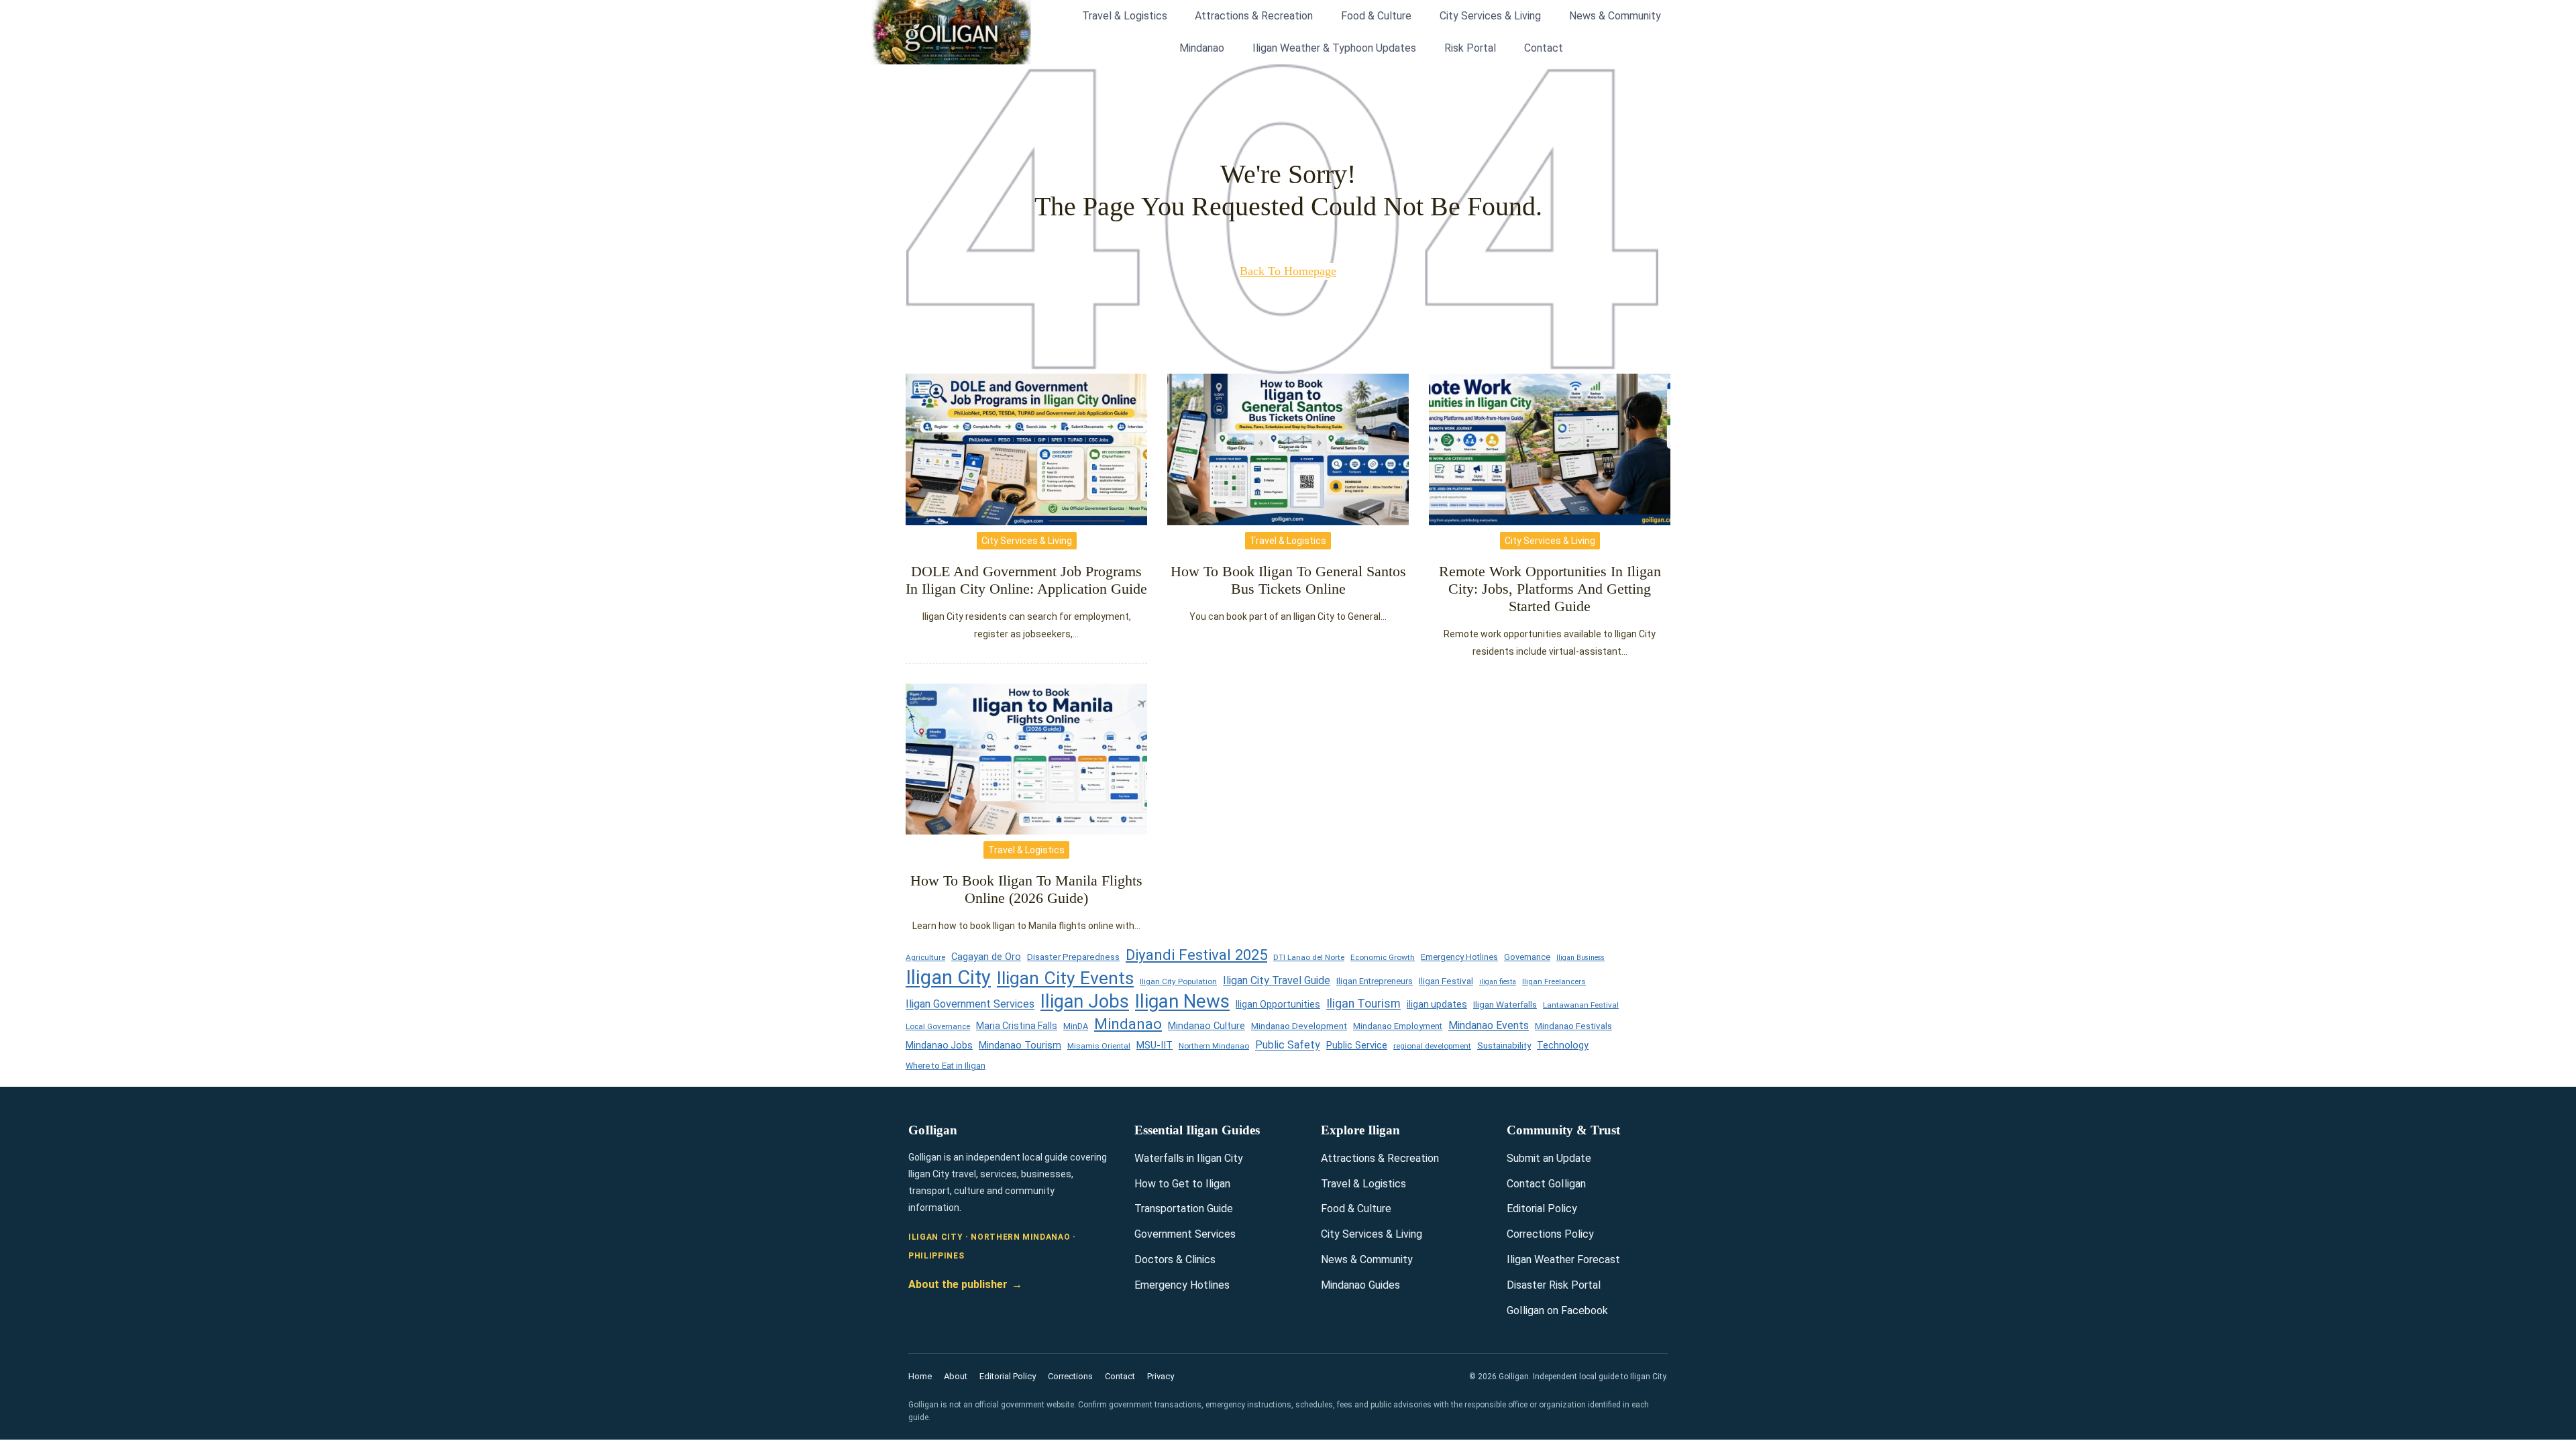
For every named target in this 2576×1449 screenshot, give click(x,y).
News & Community (1615, 16)
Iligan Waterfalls (1505, 1005)
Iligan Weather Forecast (1563, 1259)
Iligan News (1182, 1002)
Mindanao (1202, 48)
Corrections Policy (1550, 1234)
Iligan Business (1580, 958)
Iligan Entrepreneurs (1375, 981)
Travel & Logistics (1125, 16)
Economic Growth (1383, 957)
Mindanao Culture (1206, 1026)
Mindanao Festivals (1573, 1026)
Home (920, 1376)
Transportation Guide (1184, 1209)
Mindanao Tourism (1020, 1045)
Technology (1563, 1045)
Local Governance (938, 1026)
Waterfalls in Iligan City (1189, 1158)
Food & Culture (1376, 16)
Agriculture (925, 957)
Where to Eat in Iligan (946, 1066)
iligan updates (1437, 1004)
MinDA (1076, 1026)
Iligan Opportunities (1278, 1004)
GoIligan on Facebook (1557, 1310)
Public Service (1357, 1045)
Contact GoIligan (1546, 1184)
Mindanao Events (1489, 1025)
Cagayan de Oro (986, 957)
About (956, 1376)
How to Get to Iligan (1182, 1184)
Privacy (1161, 1376)
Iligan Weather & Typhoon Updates (1334, 48)
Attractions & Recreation (1254, 16)
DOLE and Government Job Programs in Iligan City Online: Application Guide (1026, 580)
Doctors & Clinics (1175, 1259)
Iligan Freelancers (1554, 981)
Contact (1544, 48)
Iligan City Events (1065, 978)
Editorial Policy (1542, 1209)
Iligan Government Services (970, 1004)
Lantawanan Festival (1581, 1005)
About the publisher (965, 1284)
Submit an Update (1549, 1158)
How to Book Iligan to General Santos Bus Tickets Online (1288, 580)
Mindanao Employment (1398, 1026)
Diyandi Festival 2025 (1196, 955)
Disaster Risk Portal (1554, 1285)
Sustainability (1504, 1045)
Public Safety (1288, 1045)
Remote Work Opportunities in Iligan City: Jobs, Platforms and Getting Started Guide (1550, 589)
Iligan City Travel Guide (1277, 980)
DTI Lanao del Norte (1309, 957)
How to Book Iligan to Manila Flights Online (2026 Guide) (1026, 889)
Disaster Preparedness (1073, 957)
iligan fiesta (1498, 982)
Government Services (1185, 1234)
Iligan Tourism (1363, 1004)
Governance (1527, 957)
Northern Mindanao (1214, 1046)
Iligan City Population (1178, 981)
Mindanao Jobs (939, 1045)
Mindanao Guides (1360, 1285)
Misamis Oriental (1099, 1046)
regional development (1432, 1046)
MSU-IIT (1155, 1045)
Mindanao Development (1299, 1026)
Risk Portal (1470, 48)
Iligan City (948, 978)
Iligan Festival (1446, 981)
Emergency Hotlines (1459, 957)
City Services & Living (1490, 16)
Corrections (1070, 1376)
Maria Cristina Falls (1017, 1026)
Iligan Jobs (1085, 1002)
